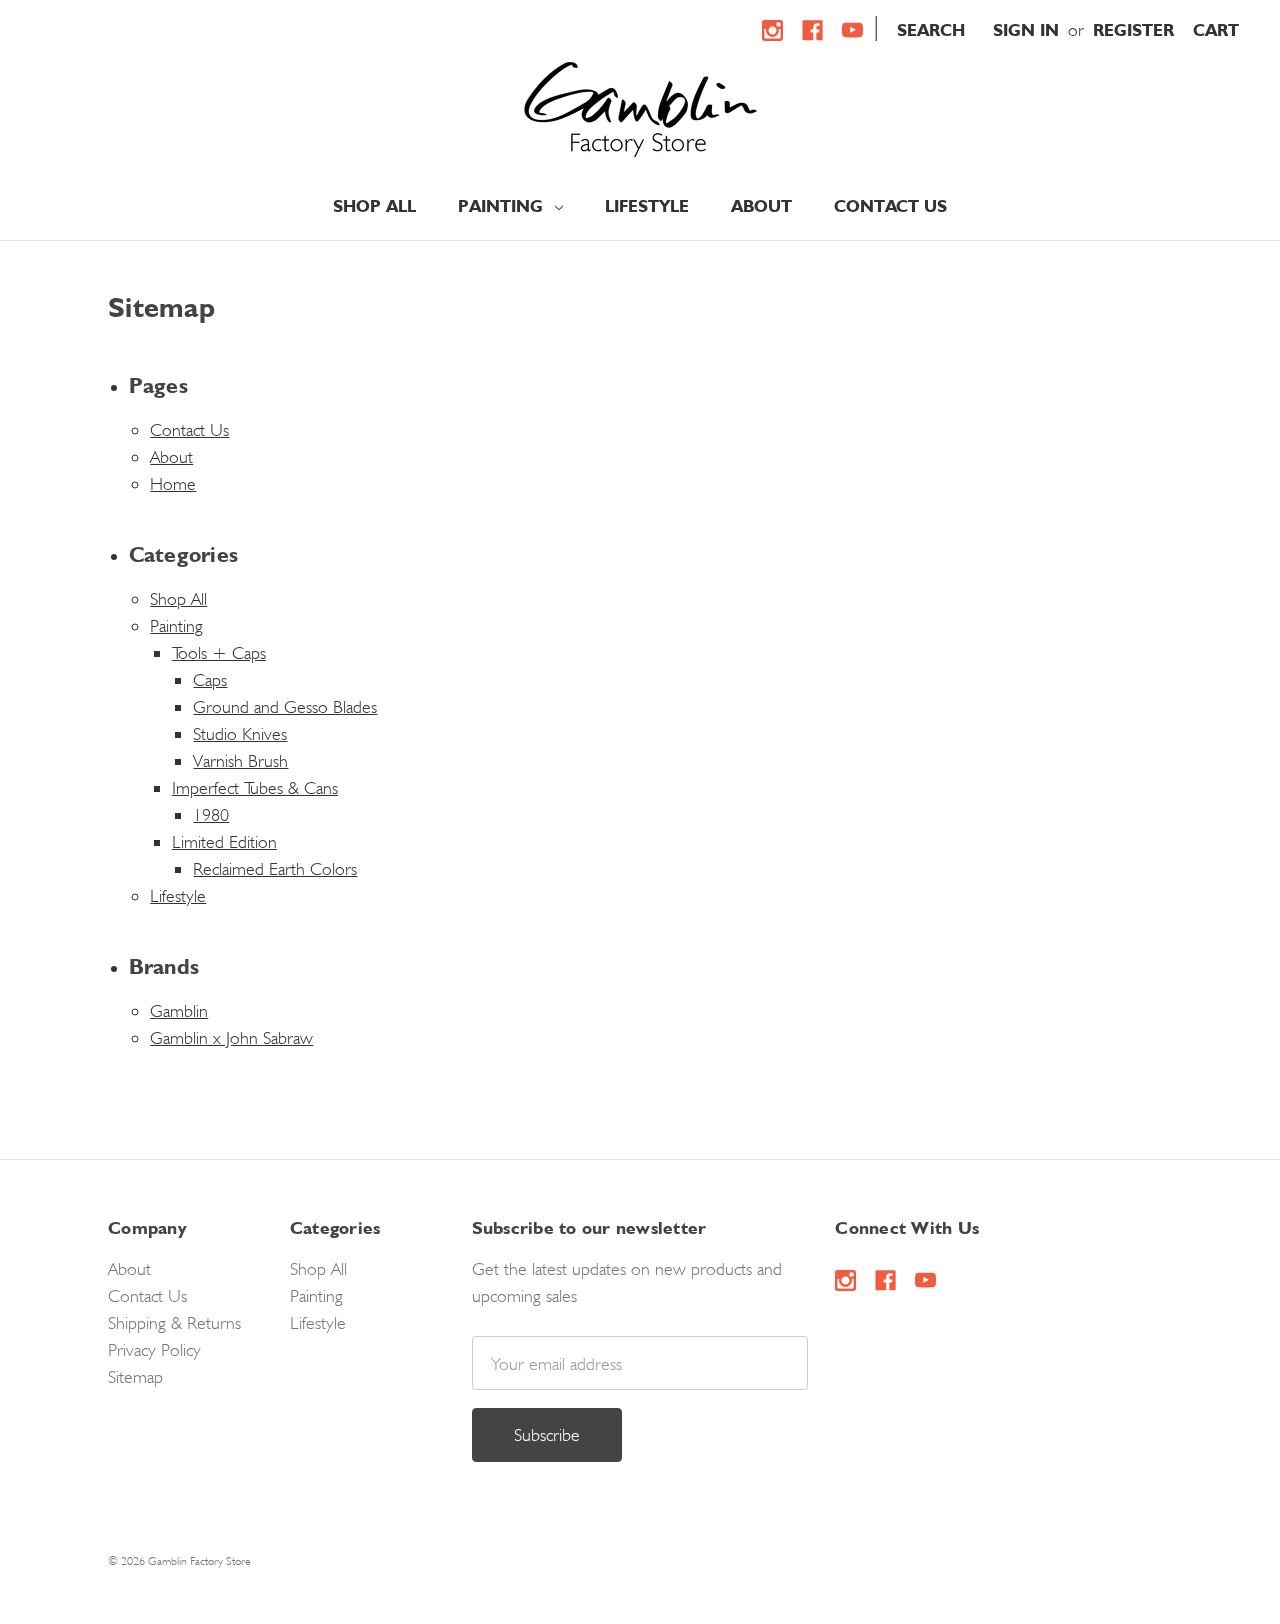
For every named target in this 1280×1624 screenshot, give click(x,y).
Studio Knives (240, 733)
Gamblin (179, 1010)
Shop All (374, 206)
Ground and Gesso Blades (285, 706)
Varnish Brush (240, 760)
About (761, 206)
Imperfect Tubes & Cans (255, 787)
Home (173, 483)
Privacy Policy (154, 1349)
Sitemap (135, 1376)
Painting (503, 206)
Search (931, 30)
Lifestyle (647, 206)
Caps (210, 679)
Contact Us (890, 206)
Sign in (1026, 30)
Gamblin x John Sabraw (231, 1037)
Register (1133, 30)
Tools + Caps (219, 652)
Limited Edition (224, 841)
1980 (211, 814)
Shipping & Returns (174, 1322)
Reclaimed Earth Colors (275, 868)
